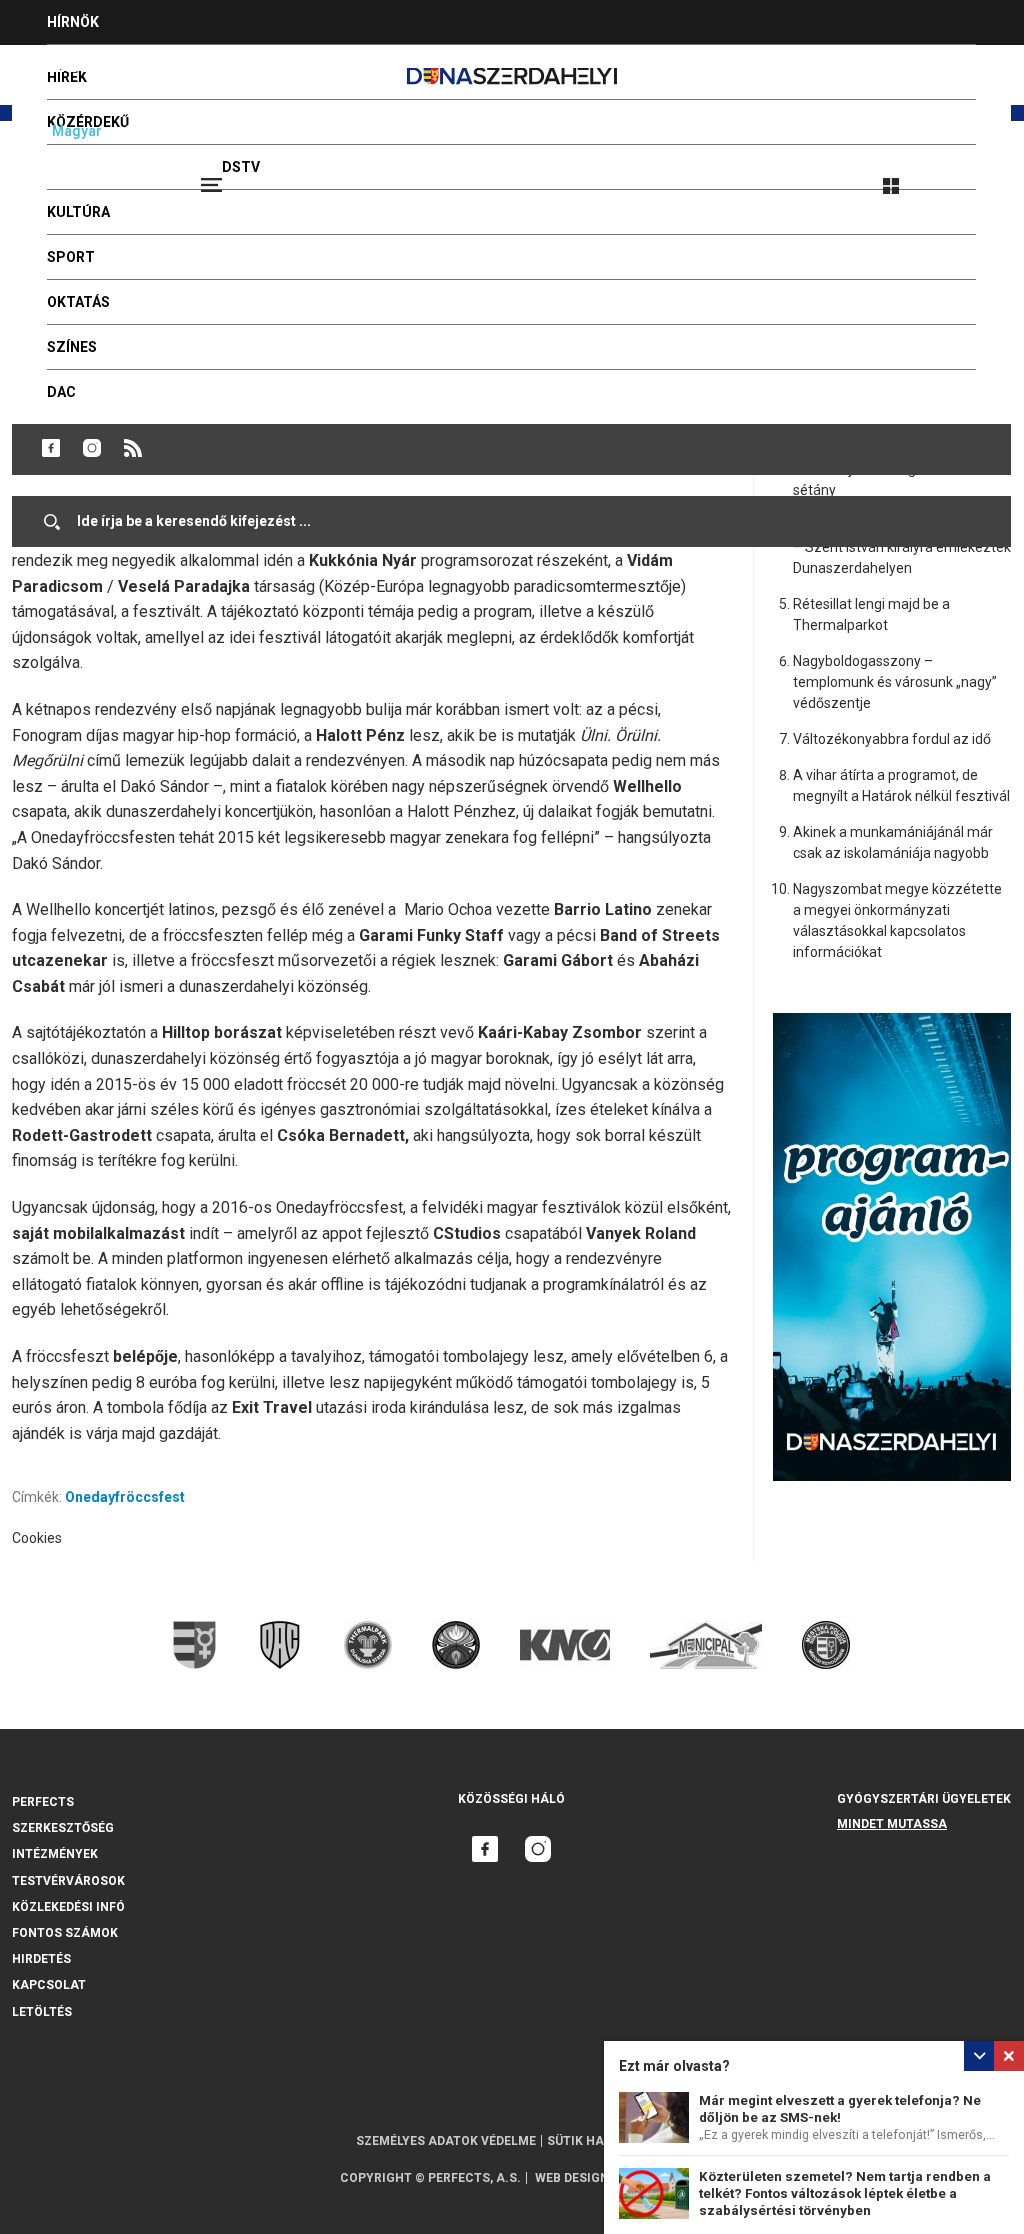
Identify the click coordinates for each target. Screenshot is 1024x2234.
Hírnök (73, 22)
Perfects (43, 1802)
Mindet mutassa (892, 1824)
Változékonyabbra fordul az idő (892, 739)
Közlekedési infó (68, 1907)
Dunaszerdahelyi (51, 448)
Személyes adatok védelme (446, 2141)
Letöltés (42, 2012)
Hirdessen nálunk (115, 67)
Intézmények (55, 1854)
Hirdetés (41, 1959)
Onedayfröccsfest (125, 1497)
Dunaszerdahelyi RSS (133, 448)
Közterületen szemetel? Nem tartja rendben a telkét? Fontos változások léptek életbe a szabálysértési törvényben (845, 2193)
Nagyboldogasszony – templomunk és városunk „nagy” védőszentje (895, 682)
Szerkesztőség (63, 1828)
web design (572, 2178)
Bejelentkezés (966, 177)
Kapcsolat (49, 1985)
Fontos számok (65, 1933)
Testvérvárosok (68, 1881)
